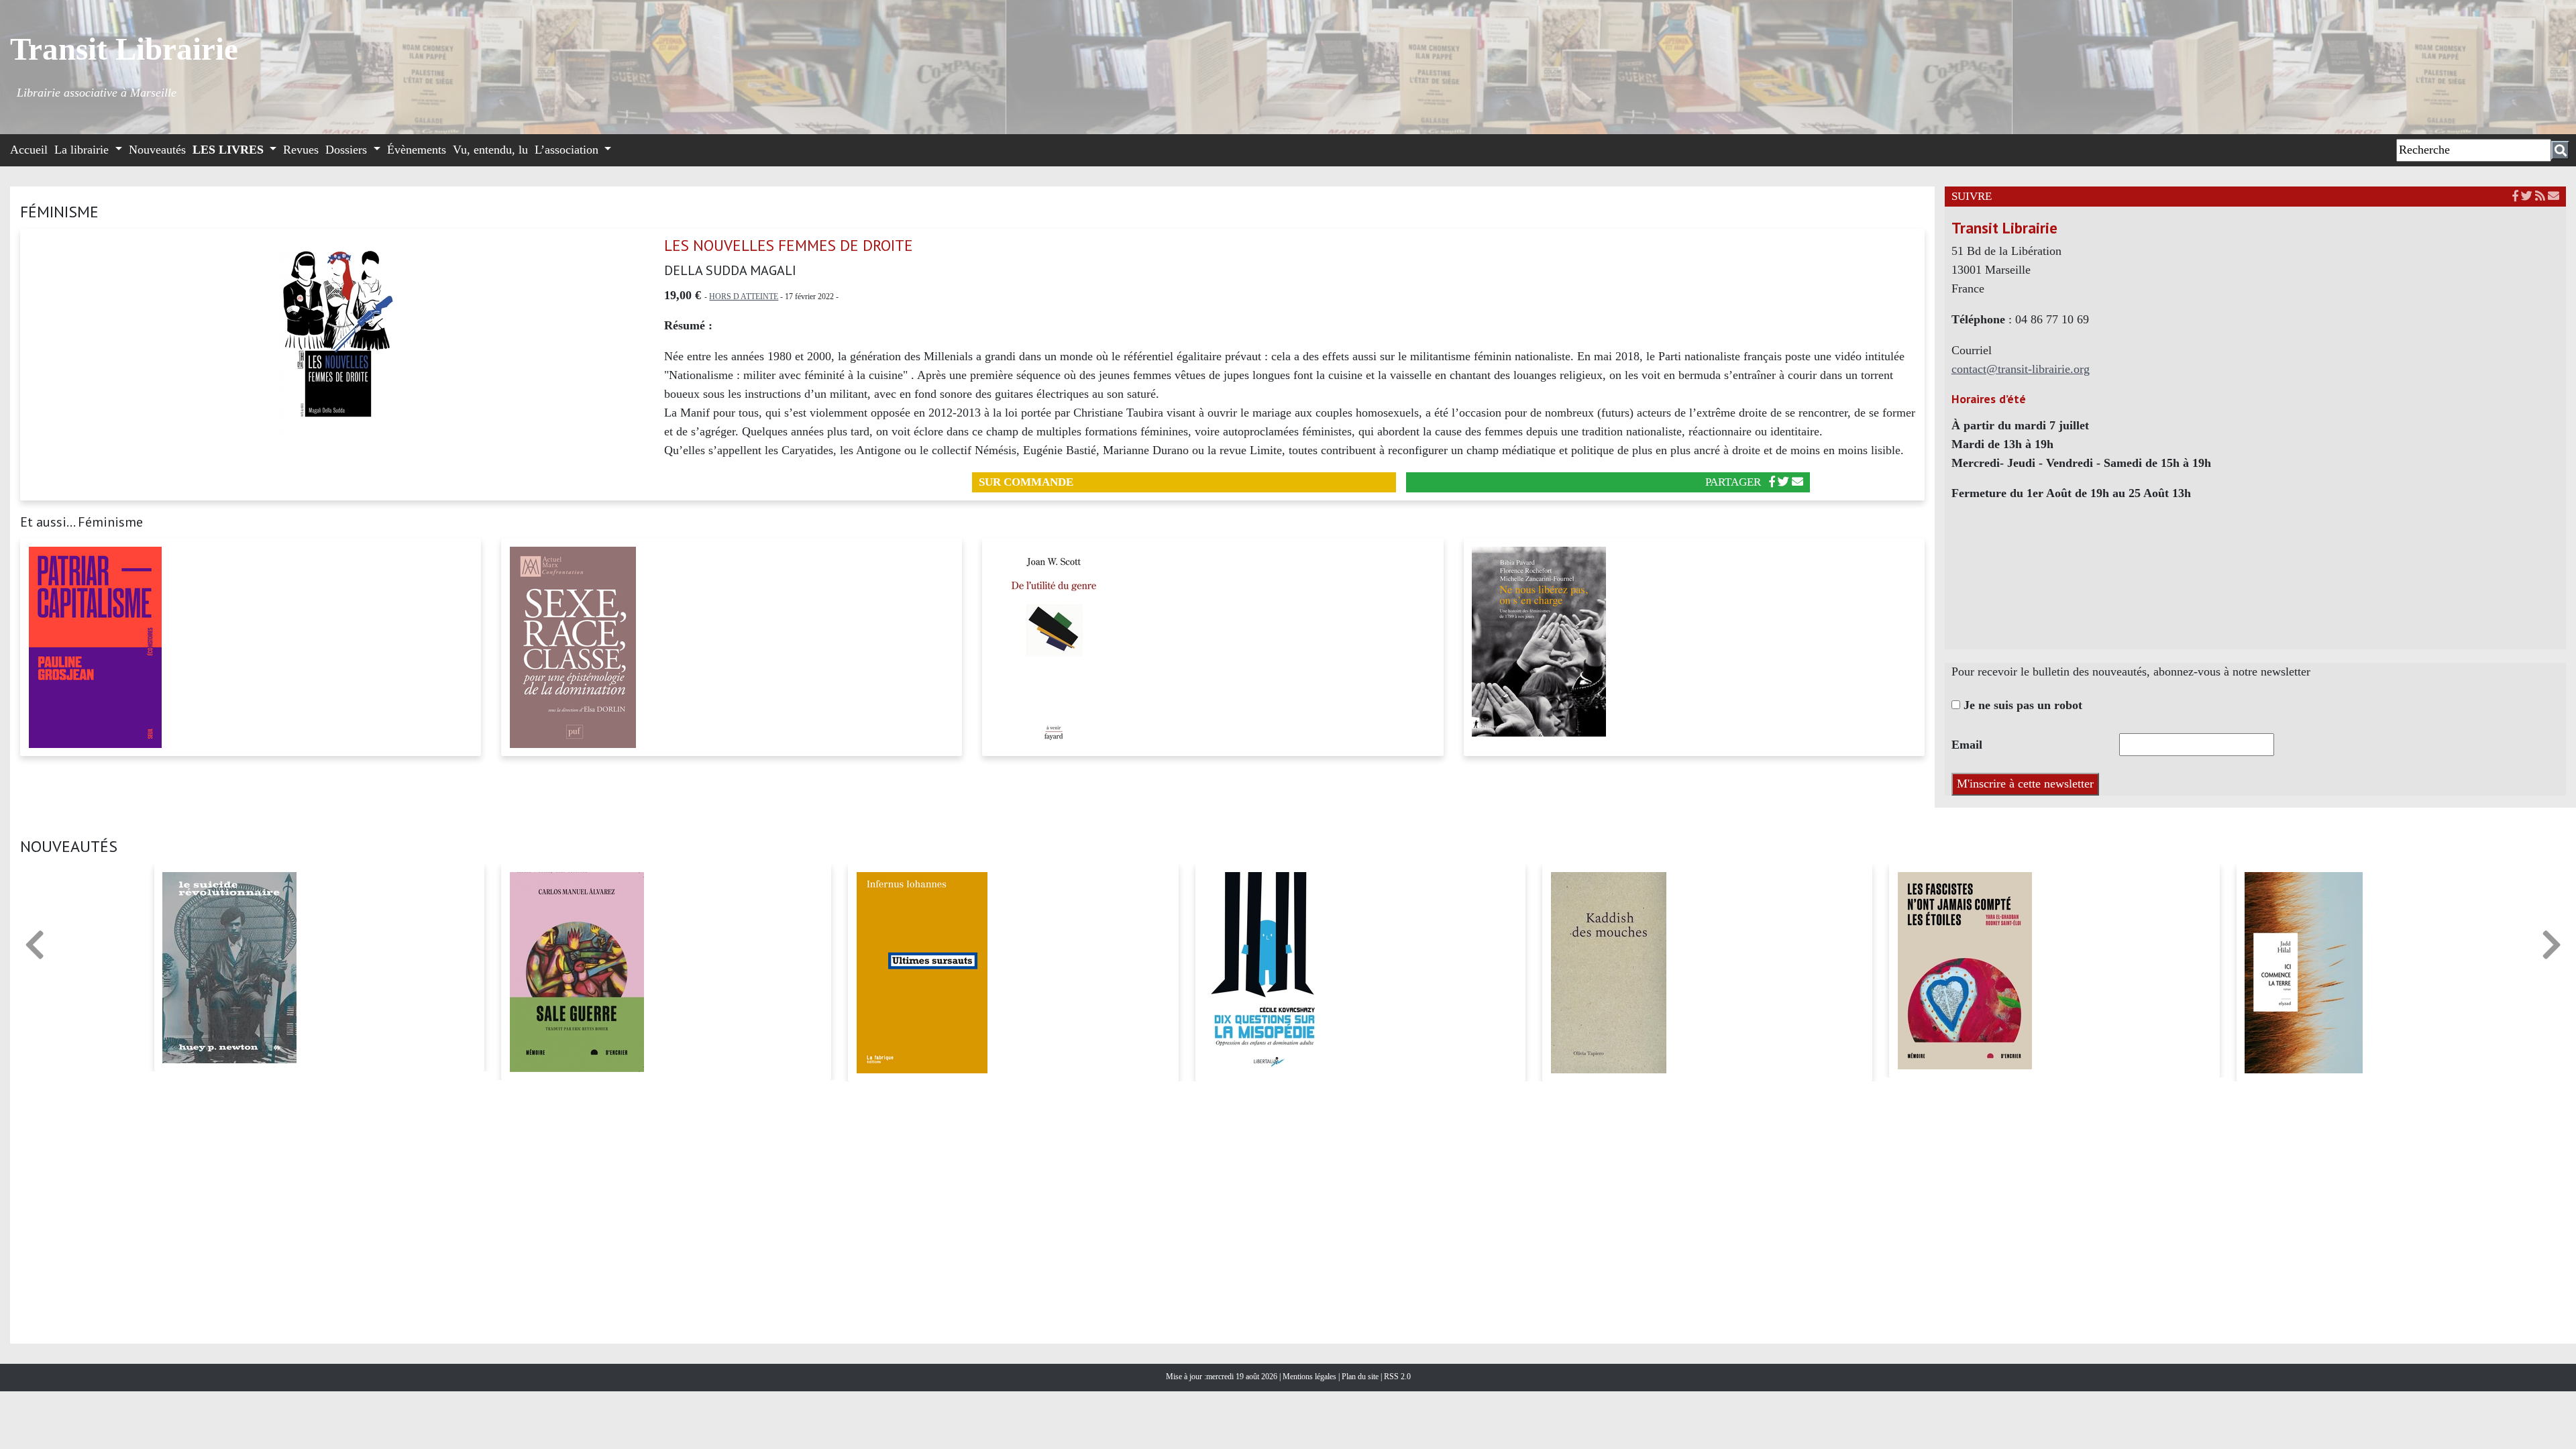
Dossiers (348, 150)
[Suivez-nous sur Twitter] (2527, 196)
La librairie (83, 150)
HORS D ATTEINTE (744, 297)
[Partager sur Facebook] (1772, 482)
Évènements (417, 150)
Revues (301, 150)
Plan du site (1361, 1377)
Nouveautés (157, 150)
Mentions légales (1310, 1377)
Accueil (29, 150)
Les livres (230, 150)
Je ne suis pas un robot (2021, 705)
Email (1967, 745)
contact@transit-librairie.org (2021, 369)
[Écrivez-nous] (1797, 482)
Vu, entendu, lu (490, 150)
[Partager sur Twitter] (1783, 482)
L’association (568, 150)
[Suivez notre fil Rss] (2540, 196)
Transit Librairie (124, 49)
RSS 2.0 (1396, 1377)
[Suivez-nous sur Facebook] (2515, 196)
